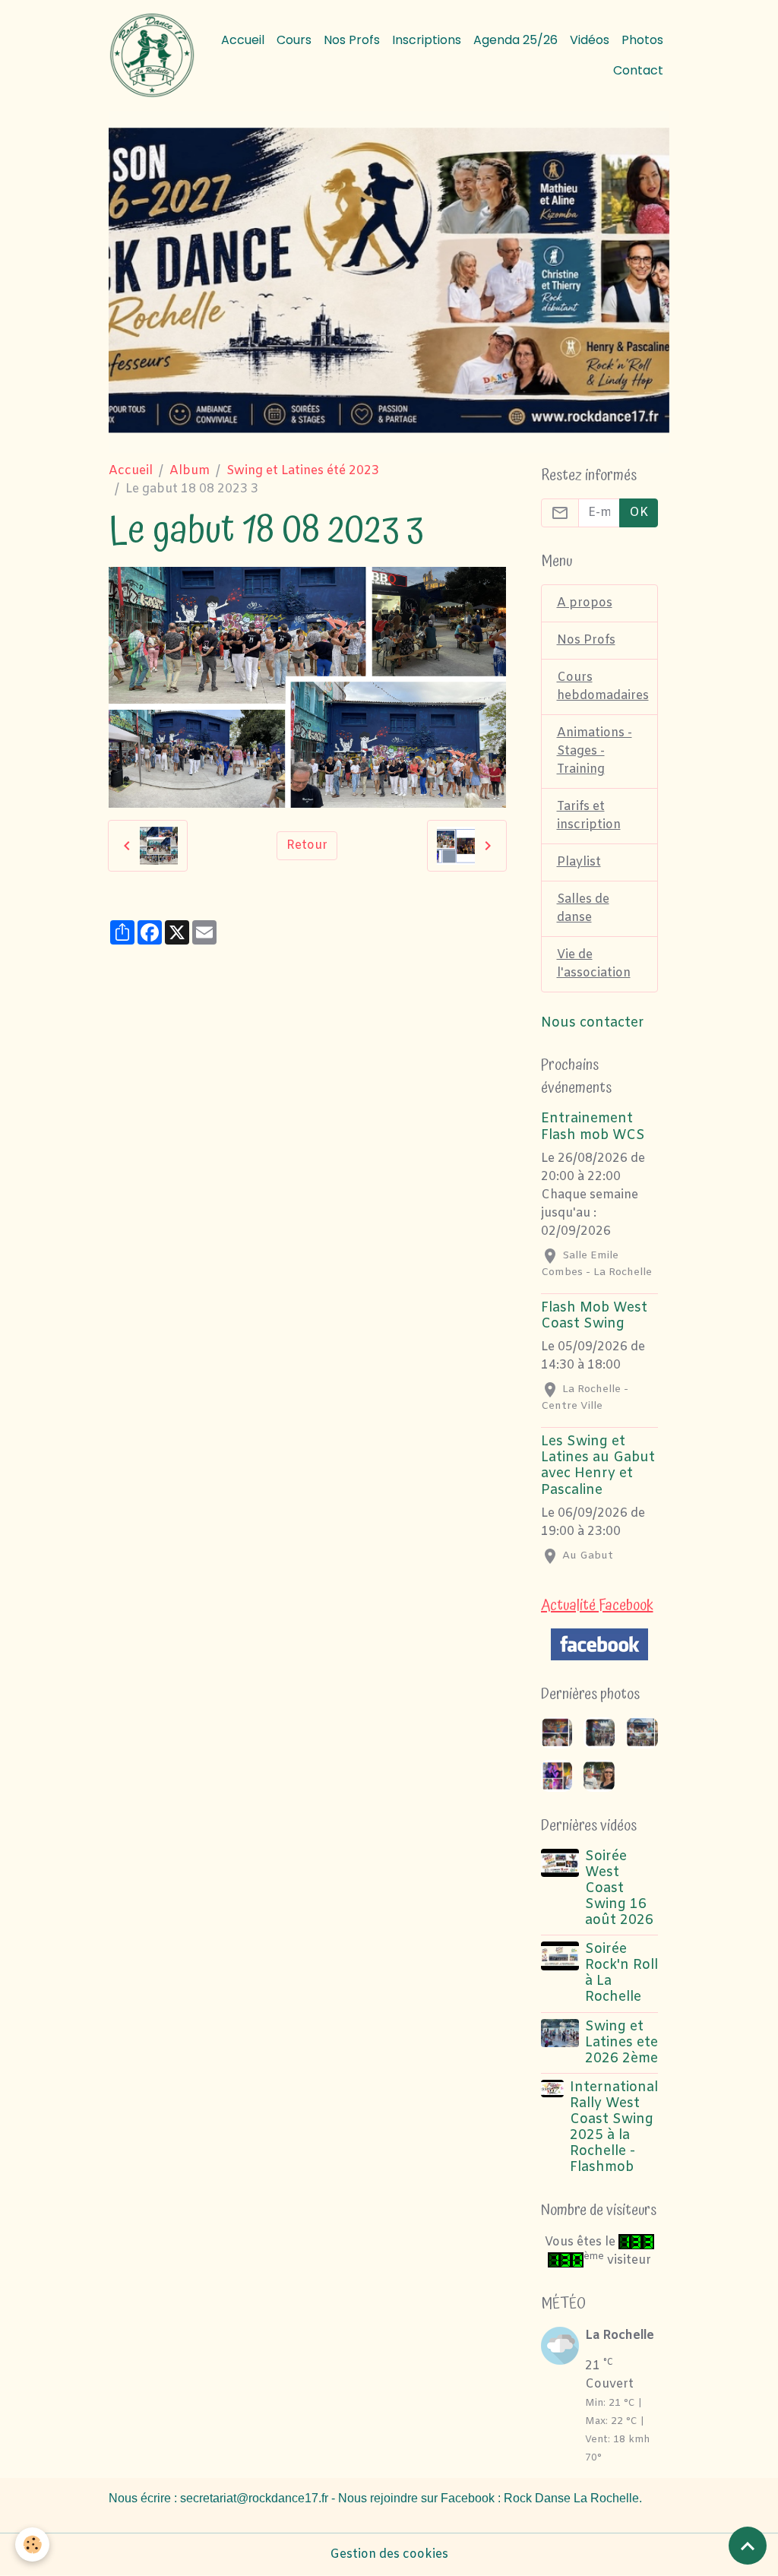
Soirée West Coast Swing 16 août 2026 (619, 1889)
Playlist (579, 862)
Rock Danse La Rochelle (571, 2498)
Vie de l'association (594, 964)
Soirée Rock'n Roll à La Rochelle (621, 1973)
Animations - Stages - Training (595, 751)
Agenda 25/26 (516, 40)
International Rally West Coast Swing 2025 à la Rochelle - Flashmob (614, 2128)
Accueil (243, 40)
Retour (307, 845)
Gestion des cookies (389, 2554)
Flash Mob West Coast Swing (594, 1316)
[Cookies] (32, 2544)
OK (639, 513)
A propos (585, 603)
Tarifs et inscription (589, 816)
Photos (642, 40)
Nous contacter (593, 1023)
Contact (638, 70)
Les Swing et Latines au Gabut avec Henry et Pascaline (598, 1466)
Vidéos (590, 40)
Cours (294, 40)
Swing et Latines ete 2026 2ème (621, 2043)
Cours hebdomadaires (603, 687)
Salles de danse (583, 908)
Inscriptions (427, 40)
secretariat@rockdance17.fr (254, 2498)
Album (190, 471)
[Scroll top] (748, 2546)
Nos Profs (352, 40)
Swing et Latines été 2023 (303, 471)
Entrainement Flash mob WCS (593, 1127)
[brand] (152, 55)
